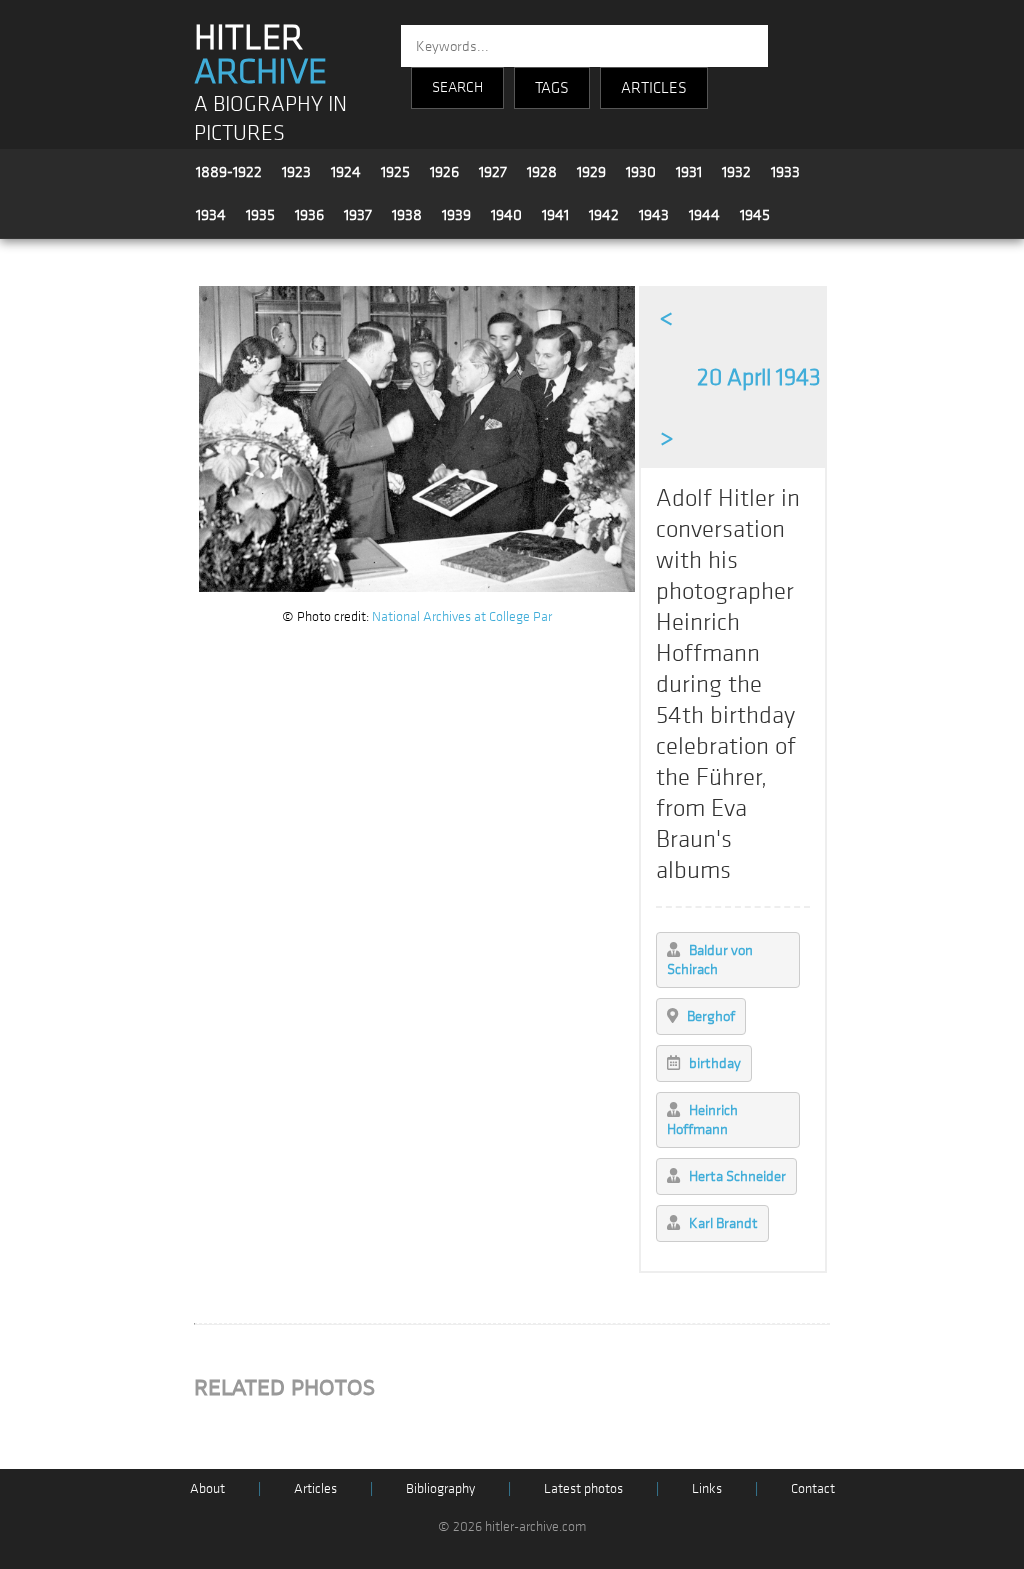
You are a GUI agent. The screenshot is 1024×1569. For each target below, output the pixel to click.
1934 (211, 215)
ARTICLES (654, 88)
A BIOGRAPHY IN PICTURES (270, 119)
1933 (785, 172)
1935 (260, 215)
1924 (346, 172)
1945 (755, 215)
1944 (704, 215)
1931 (689, 172)
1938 (407, 215)
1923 (296, 172)
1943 (654, 215)
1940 (506, 215)
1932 (736, 172)
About (207, 1488)
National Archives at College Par (462, 616)
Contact (813, 1488)
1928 (542, 172)
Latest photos (583, 1488)
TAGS (552, 88)
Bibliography (440, 1488)
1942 (604, 215)
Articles (315, 1488)
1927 (493, 172)
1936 (309, 215)
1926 (444, 172)
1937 (358, 215)
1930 (641, 172)
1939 (456, 215)
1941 (555, 215)
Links (707, 1488)
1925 (395, 172)
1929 (591, 172)
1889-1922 (229, 172)
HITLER (260, 55)
